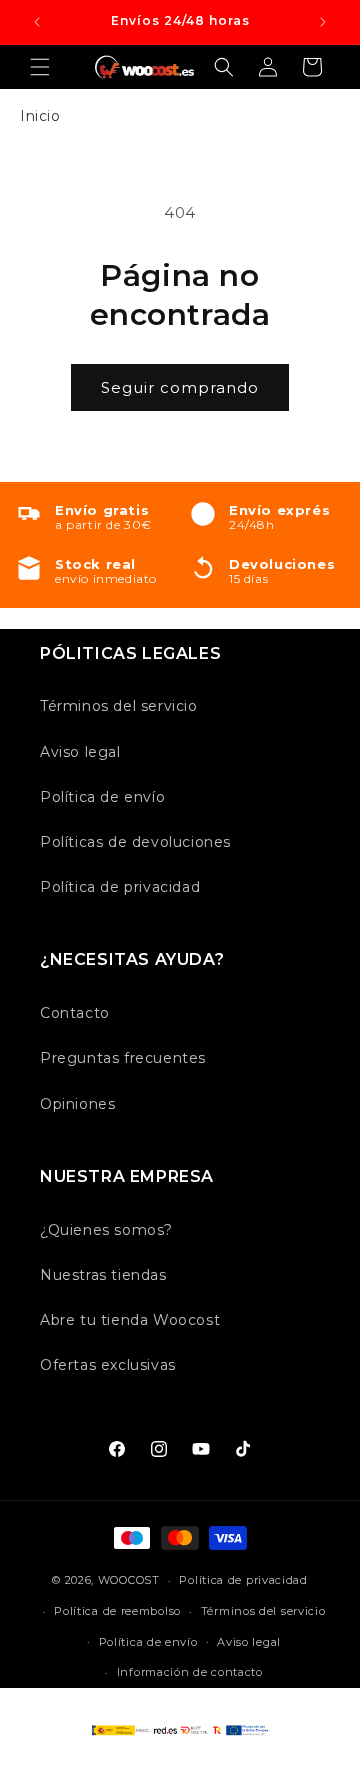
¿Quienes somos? (106, 1230)
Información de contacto (190, 1672)
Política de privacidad (120, 887)
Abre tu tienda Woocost (130, 1320)
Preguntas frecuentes (123, 1058)
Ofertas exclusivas (108, 1365)
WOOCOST (129, 1580)
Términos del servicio (119, 706)
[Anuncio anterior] (37, 22)
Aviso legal (80, 752)
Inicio (40, 116)
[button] (40, 67)
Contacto (75, 1013)
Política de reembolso (117, 1611)
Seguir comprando (180, 387)
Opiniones (77, 1104)
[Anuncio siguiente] (323, 22)
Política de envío (102, 797)
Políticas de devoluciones (135, 842)
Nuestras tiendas (103, 1275)
